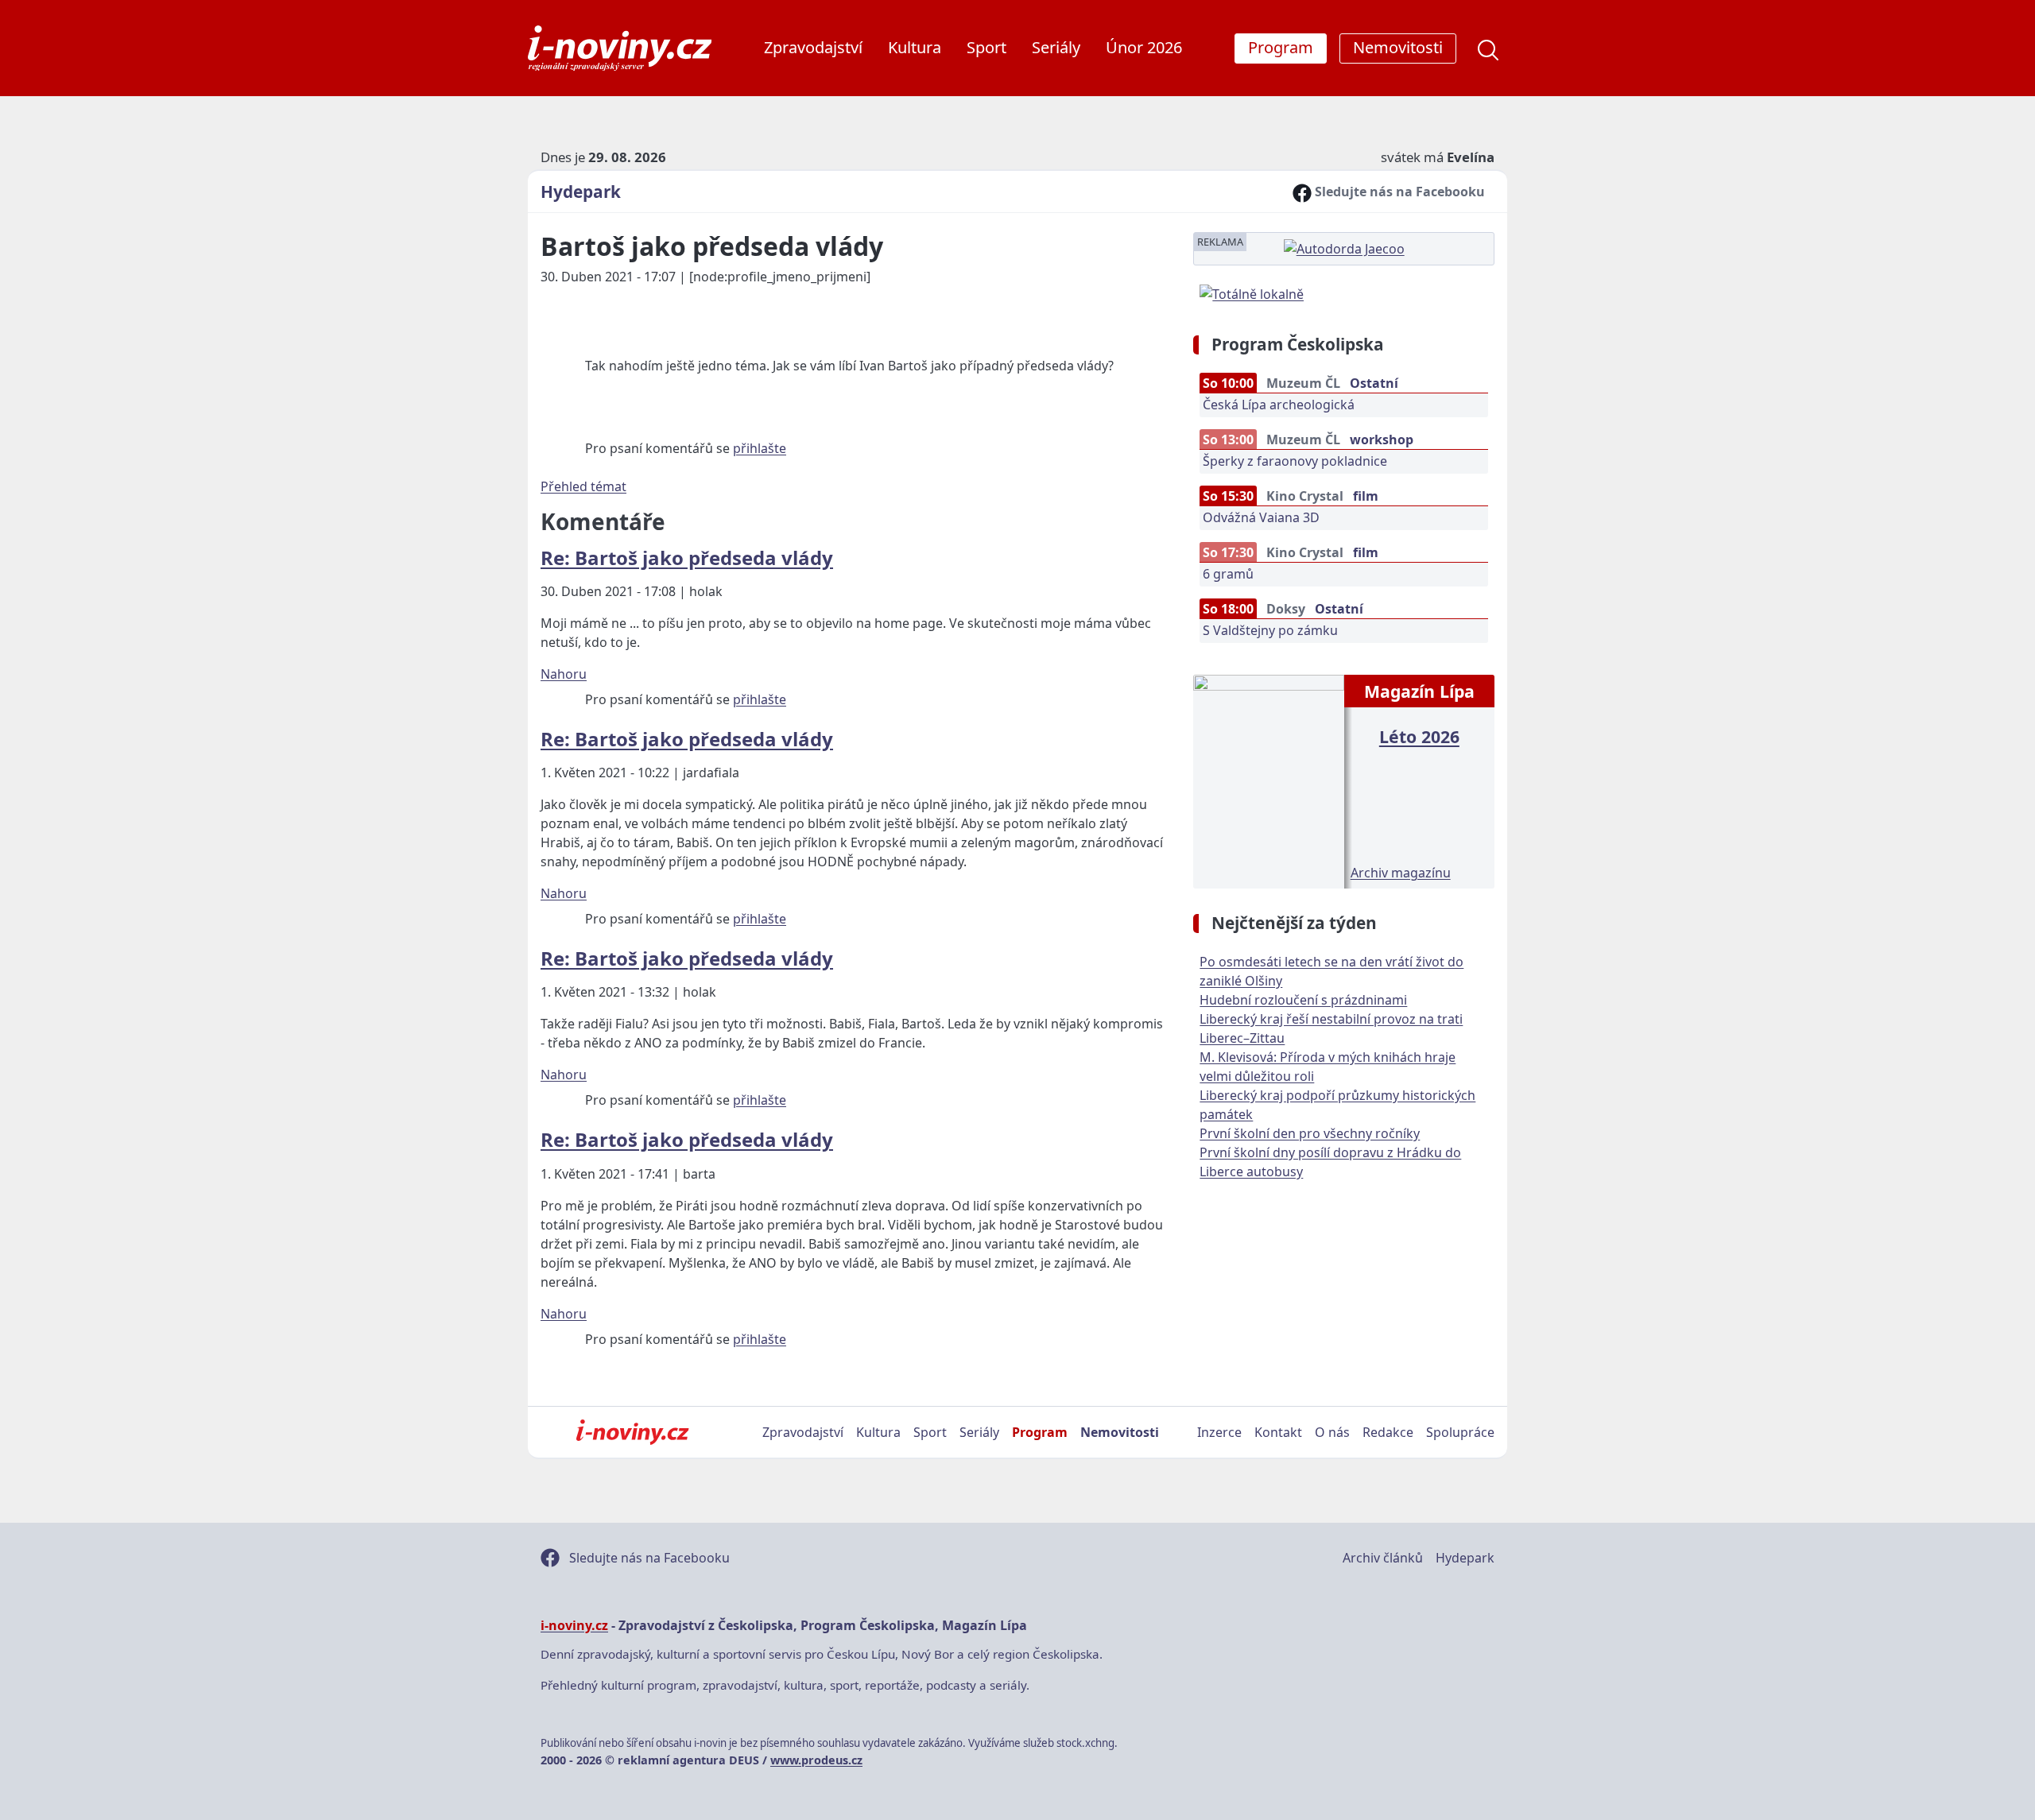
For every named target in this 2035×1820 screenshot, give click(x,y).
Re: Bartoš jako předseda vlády (687, 558)
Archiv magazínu (1401, 873)
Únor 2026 (1144, 47)
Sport (986, 47)
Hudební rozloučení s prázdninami (1303, 1000)
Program (1040, 1432)
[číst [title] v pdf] (1268, 780)
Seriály (1056, 47)
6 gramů (1228, 574)
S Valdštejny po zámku (1270, 630)
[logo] (620, 48)
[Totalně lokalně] (1252, 292)
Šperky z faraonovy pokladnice (1295, 461)
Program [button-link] (1281, 47)
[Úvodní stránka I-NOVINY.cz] (632, 1432)
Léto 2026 (1419, 736)
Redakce (1388, 1432)
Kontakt (1278, 1432)
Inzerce (1219, 1432)
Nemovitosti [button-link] (1398, 47)
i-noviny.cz (574, 1625)
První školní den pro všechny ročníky (1310, 1133)
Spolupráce (1460, 1432)
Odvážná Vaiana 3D (1261, 517)
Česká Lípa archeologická (1279, 405)
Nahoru (564, 674)
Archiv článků (1383, 1558)
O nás (1332, 1432)
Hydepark (581, 192)
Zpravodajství (813, 47)
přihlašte (760, 448)
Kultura (915, 47)
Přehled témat (583, 486)
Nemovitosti (1120, 1432)
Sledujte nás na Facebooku (1398, 192)
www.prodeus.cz (816, 1760)
